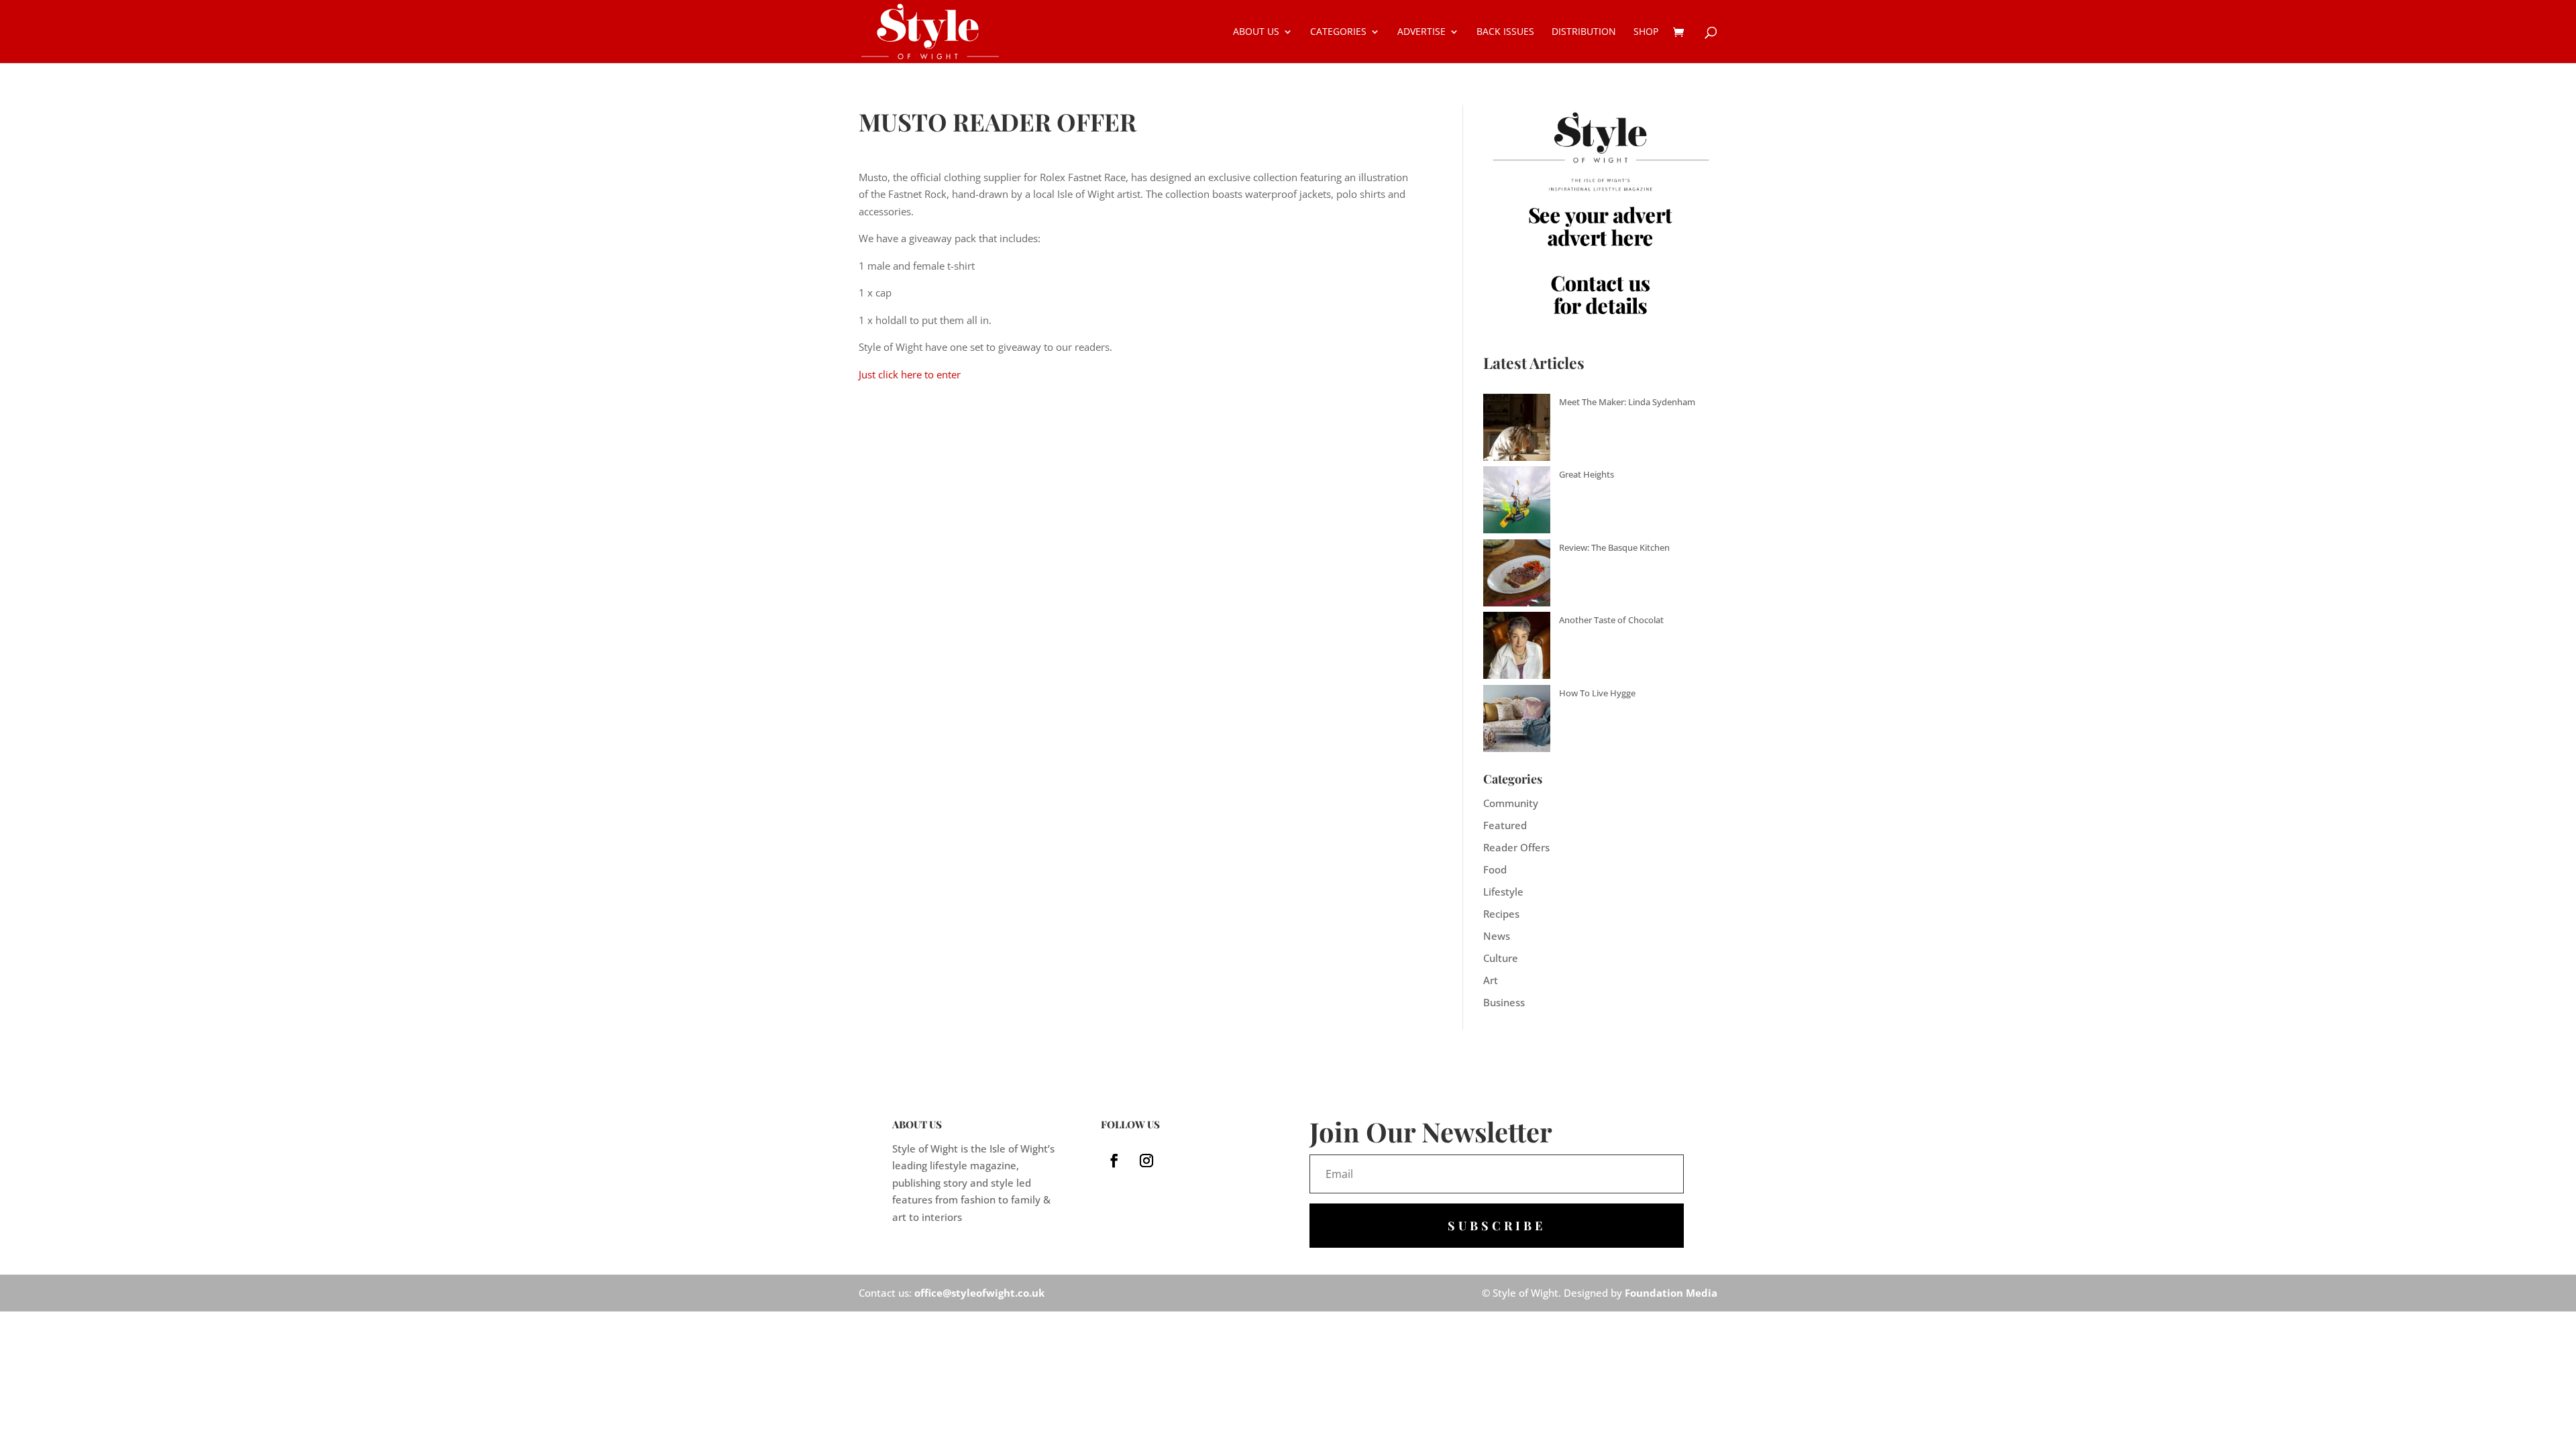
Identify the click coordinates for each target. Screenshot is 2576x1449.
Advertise (1421, 32)
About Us (1256, 32)
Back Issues (1505, 32)
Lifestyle (1503, 892)
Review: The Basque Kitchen (1614, 547)
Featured (1505, 825)
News (1497, 936)
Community (1511, 803)
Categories (1338, 32)
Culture (1501, 958)
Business (1504, 1002)
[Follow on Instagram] (1146, 1161)
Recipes (1501, 914)
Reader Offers (1516, 847)
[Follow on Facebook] (1114, 1161)
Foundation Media (1671, 1293)
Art (1491, 980)
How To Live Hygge (1597, 693)
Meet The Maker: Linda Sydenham (1627, 402)
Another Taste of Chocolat (1611, 620)
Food (1495, 869)
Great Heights (1587, 474)
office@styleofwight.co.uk (979, 1293)
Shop (1646, 32)
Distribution (1584, 32)
